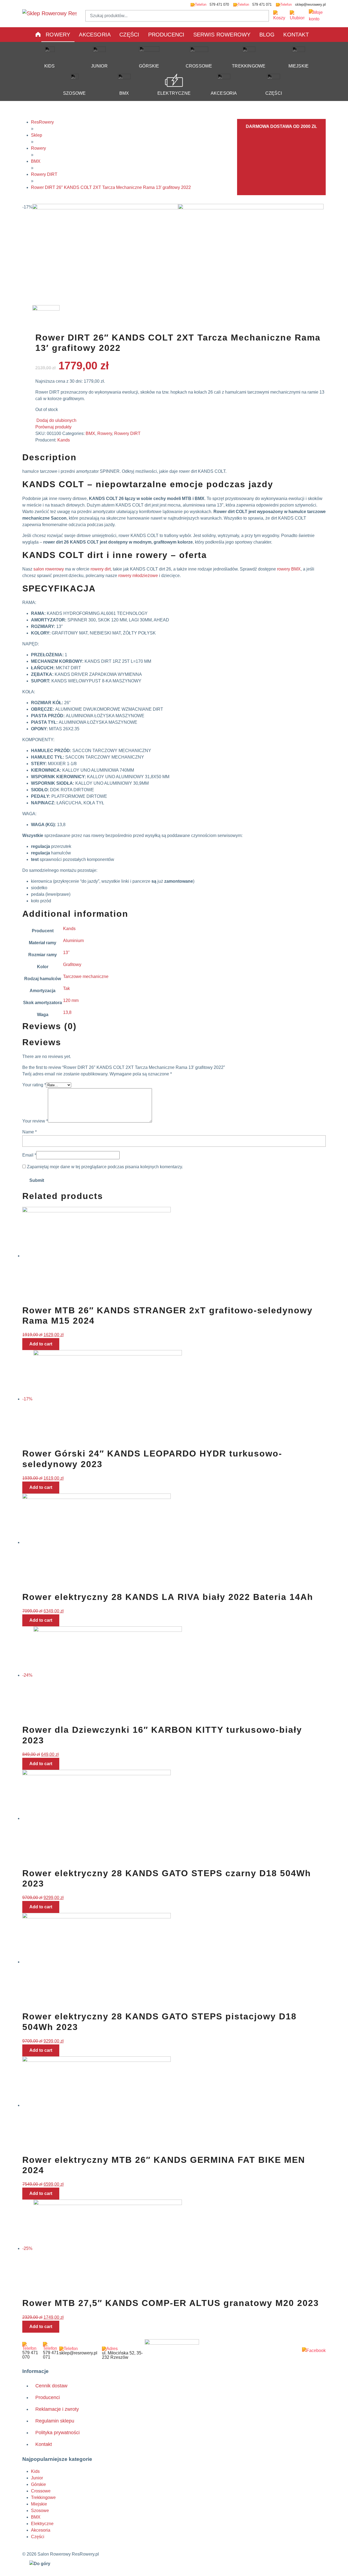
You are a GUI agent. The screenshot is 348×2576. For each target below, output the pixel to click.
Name (29, 1132)
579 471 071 (261, 4)
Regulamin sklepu (55, 2421)
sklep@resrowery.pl (310, 4)
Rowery (58, 35)
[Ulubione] (297, 16)
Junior (99, 66)
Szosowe (74, 93)
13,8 (67, 1012)
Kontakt (296, 35)
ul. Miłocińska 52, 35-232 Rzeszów (122, 2355)
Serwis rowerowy (222, 35)
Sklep (37, 135)
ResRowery (42, 122)
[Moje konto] (317, 16)
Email (29, 1155)
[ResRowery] (172, 2348)
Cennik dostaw (51, 2386)
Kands (64, 440)
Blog (267, 35)
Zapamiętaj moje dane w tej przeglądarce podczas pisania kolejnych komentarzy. (105, 1167)
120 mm (71, 1000)
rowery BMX (289, 569)
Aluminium (73, 941)
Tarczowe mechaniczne (86, 976)
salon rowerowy (49, 569)
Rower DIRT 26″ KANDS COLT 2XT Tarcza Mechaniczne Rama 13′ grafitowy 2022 (111, 187)
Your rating (34, 1085)
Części (129, 35)
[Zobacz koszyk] (279, 16)
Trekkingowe (249, 66)
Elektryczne (174, 93)
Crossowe (199, 66)
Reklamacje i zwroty (57, 2409)
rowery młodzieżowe (138, 576)
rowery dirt (101, 569)
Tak (66, 988)
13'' (66, 953)
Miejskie (299, 66)
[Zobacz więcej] (314, 2351)
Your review (35, 1121)
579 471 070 (219, 4)
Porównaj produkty (53, 427)
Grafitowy (72, 965)
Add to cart (41, 1344)
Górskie (149, 66)
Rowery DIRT (44, 174)
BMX (124, 93)
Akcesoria (95, 35)
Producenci (166, 35)
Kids (50, 66)
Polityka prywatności (58, 2433)
